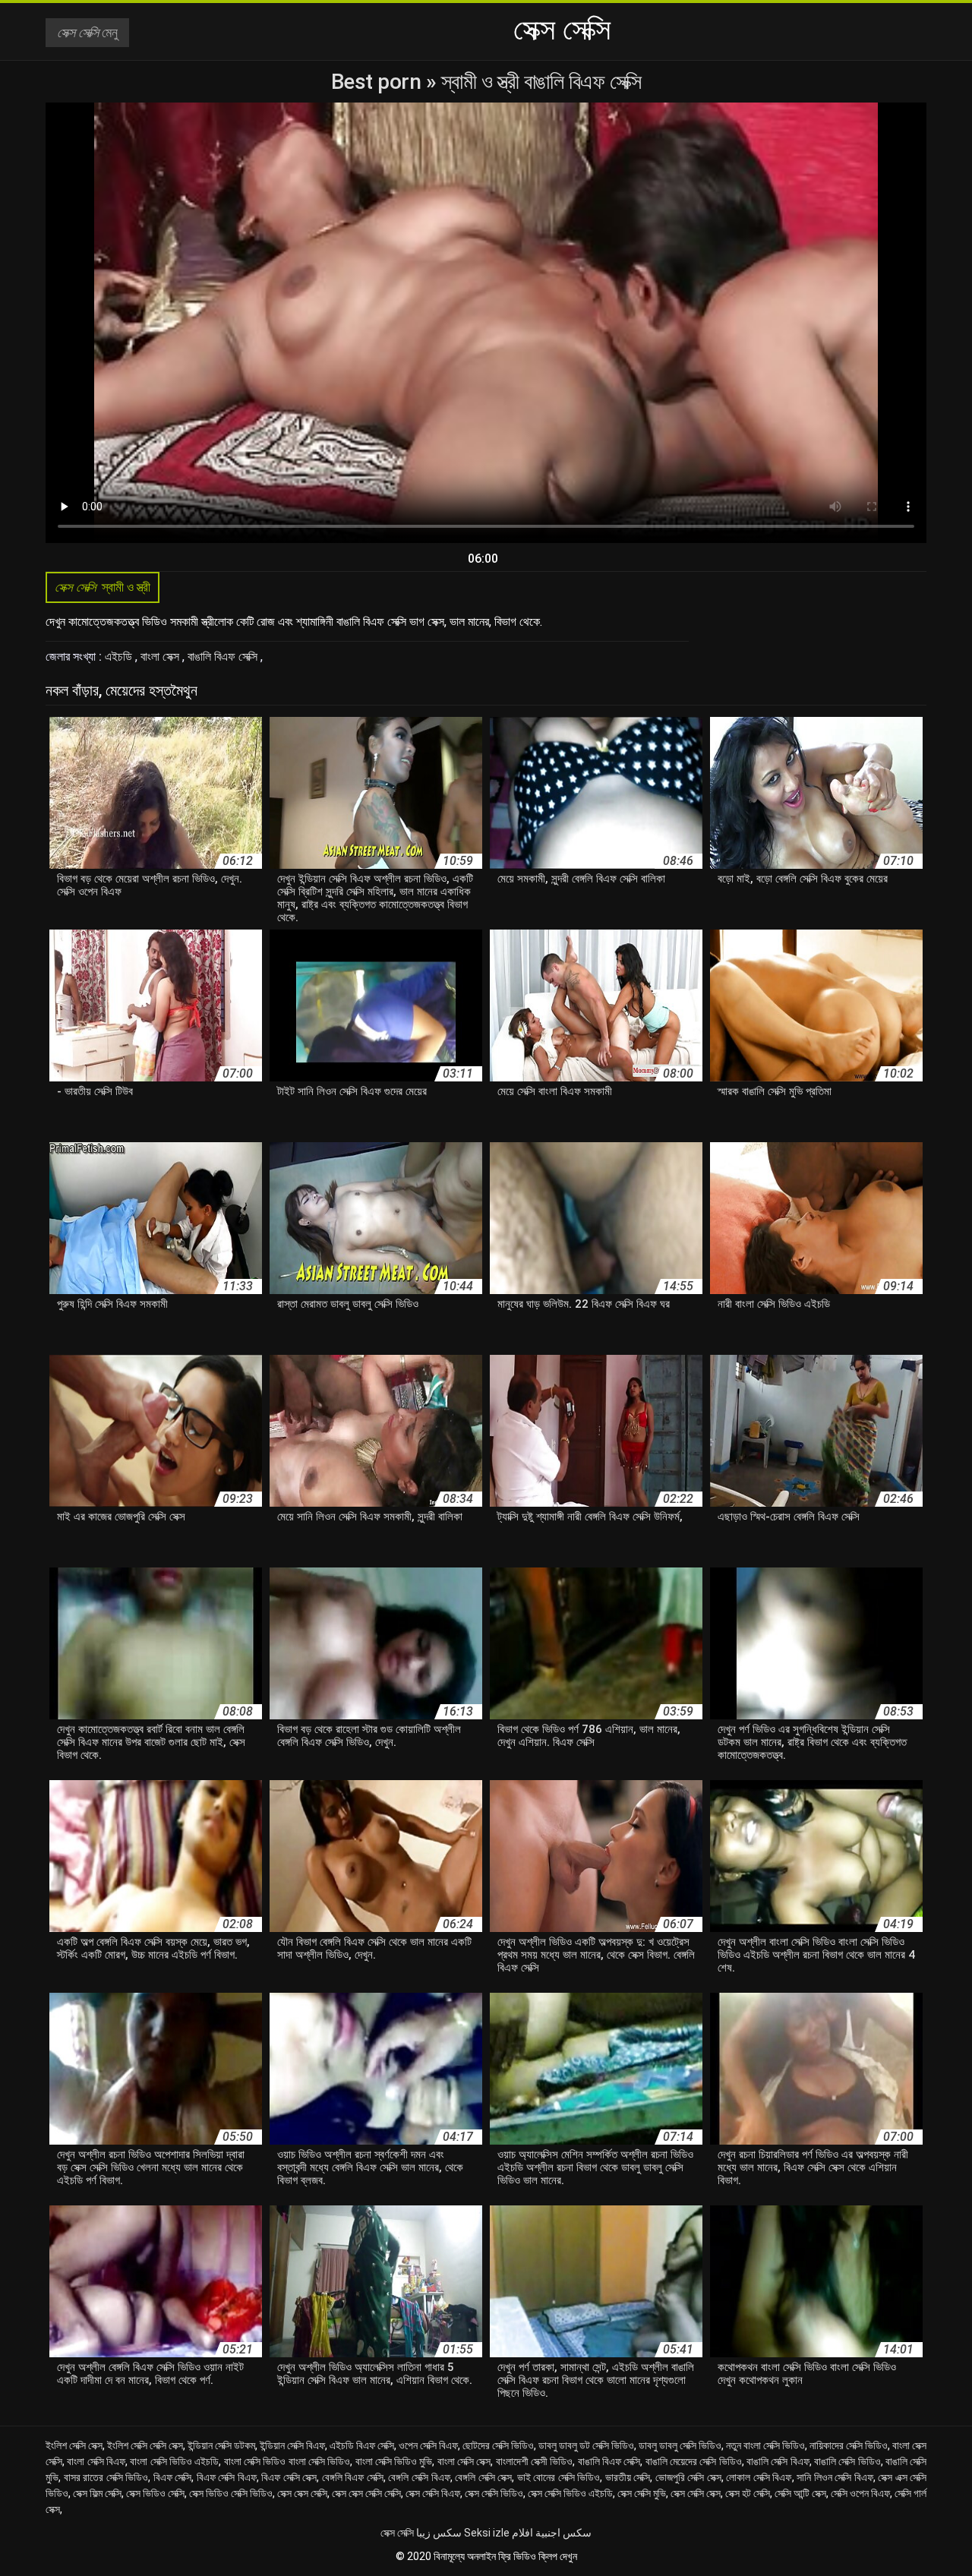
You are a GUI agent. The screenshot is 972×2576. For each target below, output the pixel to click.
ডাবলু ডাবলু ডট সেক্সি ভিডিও (586, 2445)
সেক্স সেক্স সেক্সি (302, 2493)
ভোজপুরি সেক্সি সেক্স (688, 2477)
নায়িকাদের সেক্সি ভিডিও (849, 2445)
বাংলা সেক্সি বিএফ (96, 2461)
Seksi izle (487, 2533)
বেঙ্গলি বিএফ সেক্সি (353, 2477)
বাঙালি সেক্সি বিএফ (778, 2461)
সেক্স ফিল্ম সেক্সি (97, 2493)
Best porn (379, 82)
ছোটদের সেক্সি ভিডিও (498, 2445)
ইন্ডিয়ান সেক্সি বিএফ (292, 2445)
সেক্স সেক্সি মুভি (642, 2493)
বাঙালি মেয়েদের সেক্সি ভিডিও (694, 2461)
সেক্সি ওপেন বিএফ (860, 2493)
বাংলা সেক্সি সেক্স (464, 2461)
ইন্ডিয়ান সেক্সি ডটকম (221, 2445)
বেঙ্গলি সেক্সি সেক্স (483, 2477)
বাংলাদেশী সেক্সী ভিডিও (535, 2461)
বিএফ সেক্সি (173, 2477)
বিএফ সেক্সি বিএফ (227, 2477)
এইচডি (120, 657)
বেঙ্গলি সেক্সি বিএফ (419, 2477)
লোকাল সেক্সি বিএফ (759, 2477)
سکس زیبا (439, 2533)
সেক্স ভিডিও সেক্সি (155, 2493)
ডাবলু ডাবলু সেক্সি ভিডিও (680, 2445)
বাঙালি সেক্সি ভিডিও (847, 2461)
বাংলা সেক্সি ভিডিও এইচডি (174, 2461)
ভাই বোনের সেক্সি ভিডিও (559, 2477)
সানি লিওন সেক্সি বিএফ (835, 2477)
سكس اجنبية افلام (552, 2533)
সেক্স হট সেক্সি (748, 2493)
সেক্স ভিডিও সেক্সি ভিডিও (231, 2493)
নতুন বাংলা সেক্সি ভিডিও (765, 2445)
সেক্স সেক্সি (397, 2533)
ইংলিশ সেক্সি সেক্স (74, 2445)
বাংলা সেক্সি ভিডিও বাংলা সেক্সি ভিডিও (287, 2461)
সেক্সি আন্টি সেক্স (800, 2493)
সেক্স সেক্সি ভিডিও (494, 2493)
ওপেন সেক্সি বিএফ (428, 2445)
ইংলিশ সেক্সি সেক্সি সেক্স (145, 2445)
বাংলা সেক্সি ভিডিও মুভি (394, 2461)
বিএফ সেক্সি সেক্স (289, 2477)
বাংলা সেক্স (161, 657)
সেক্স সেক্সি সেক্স (696, 2493)
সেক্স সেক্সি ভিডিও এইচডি (570, 2493)
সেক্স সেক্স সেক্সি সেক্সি (366, 2493)
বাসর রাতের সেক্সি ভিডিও (106, 2477)
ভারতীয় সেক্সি (628, 2477)
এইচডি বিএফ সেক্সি (362, 2445)
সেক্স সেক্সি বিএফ (433, 2493)
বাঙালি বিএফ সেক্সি (224, 657)
